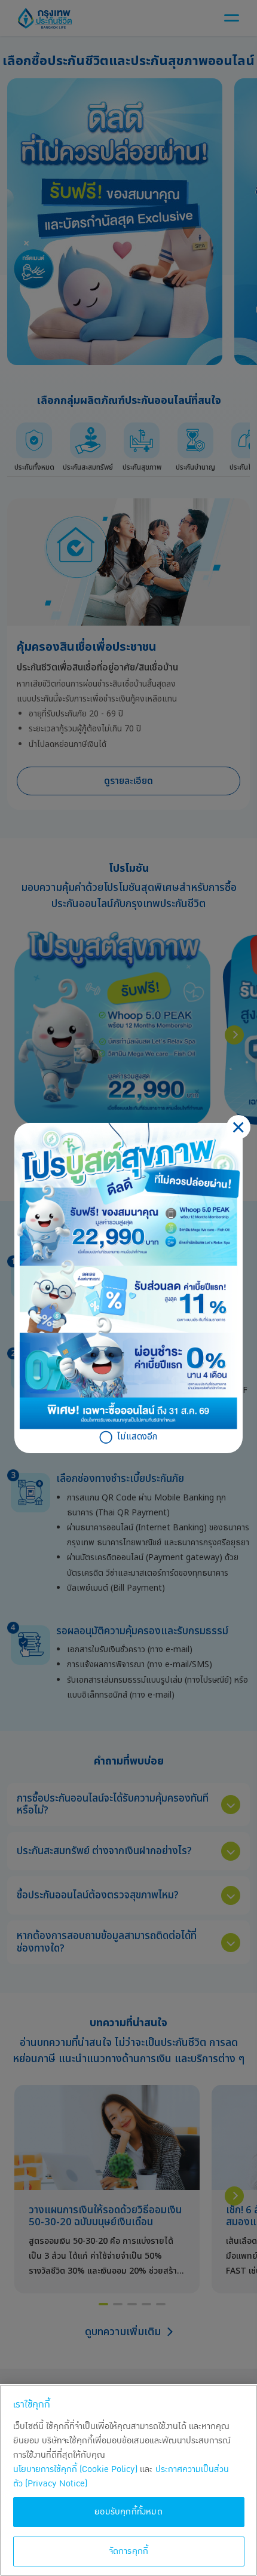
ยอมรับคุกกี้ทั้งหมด (128, 2512)
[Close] (238, 1127)
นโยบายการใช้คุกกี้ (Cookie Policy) (75, 2469)
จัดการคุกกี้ (129, 2551)
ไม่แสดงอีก (137, 1437)
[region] (128, 2480)
